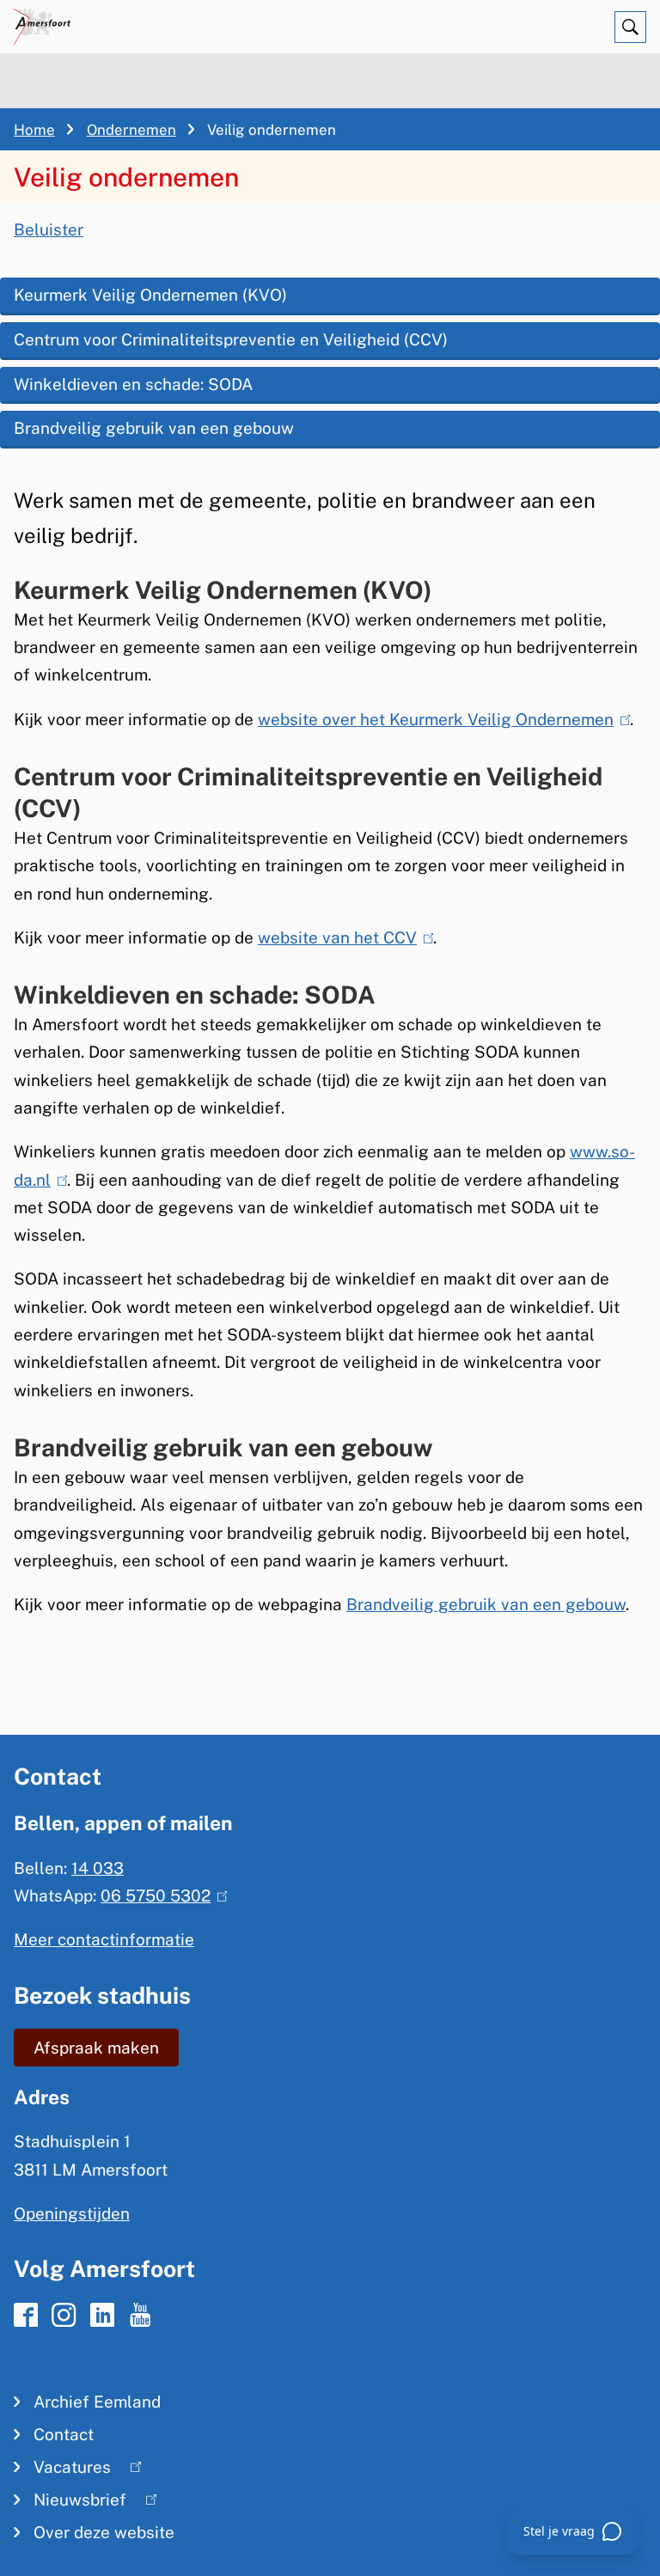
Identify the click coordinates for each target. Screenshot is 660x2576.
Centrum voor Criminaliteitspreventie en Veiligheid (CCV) (231, 339)
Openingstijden (72, 2213)
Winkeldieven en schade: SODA (133, 384)
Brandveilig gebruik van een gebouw (154, 428)
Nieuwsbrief (70, 2503)
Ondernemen (131, 130)
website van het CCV (342, 937)
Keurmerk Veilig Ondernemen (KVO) (150, 295)
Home (34, 130)
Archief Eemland (97, 2402)
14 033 (98, 1868)
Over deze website (104, 2532)
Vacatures (62, 2470)
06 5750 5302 (160, 1895)
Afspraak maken (96, 2048)
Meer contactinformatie (104, 1939)
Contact (64, 2434)
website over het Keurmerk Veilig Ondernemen (440, 719)
